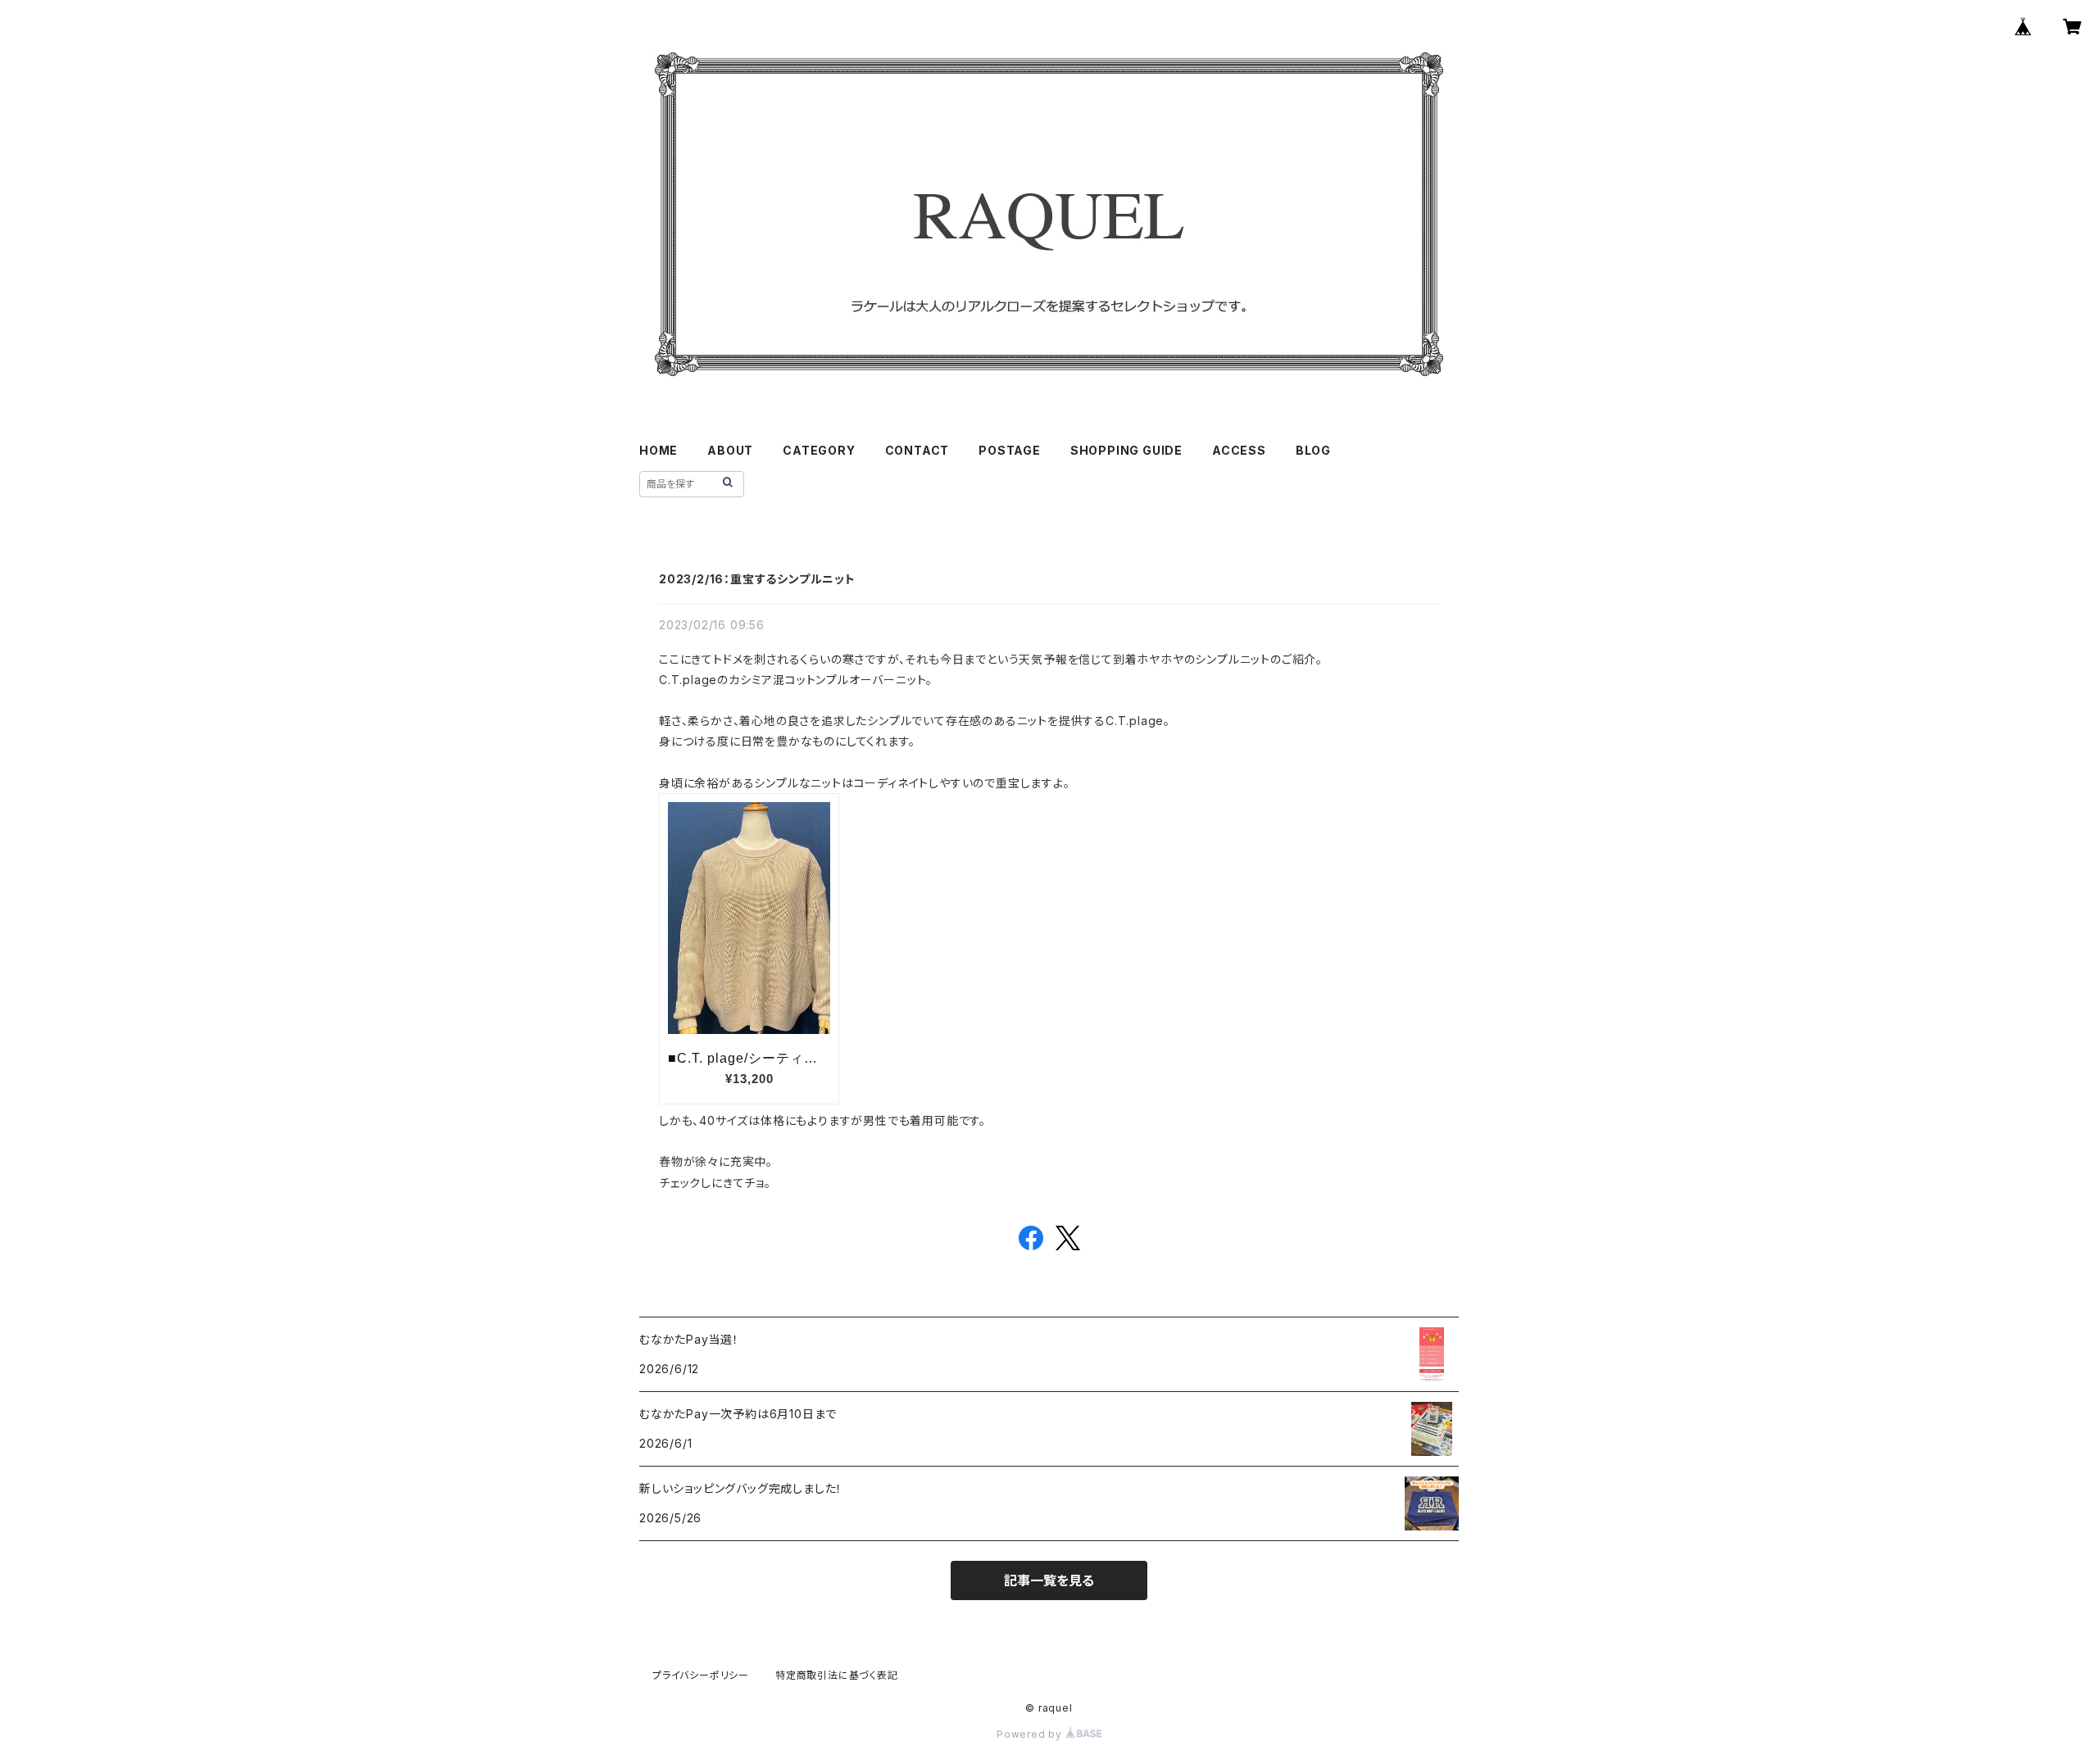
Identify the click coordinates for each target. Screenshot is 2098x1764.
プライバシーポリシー (701, 1675)
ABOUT (730, 450)
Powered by (1031, 1734)
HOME (658, 450)
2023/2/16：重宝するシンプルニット (757, 579)
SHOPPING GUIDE (1126, 450)
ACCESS (1239, 450)
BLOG (1313, 450)
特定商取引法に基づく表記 (837, 1675)
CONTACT (917, 450)
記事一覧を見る (1049, 1580)
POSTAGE (1010, 450)
